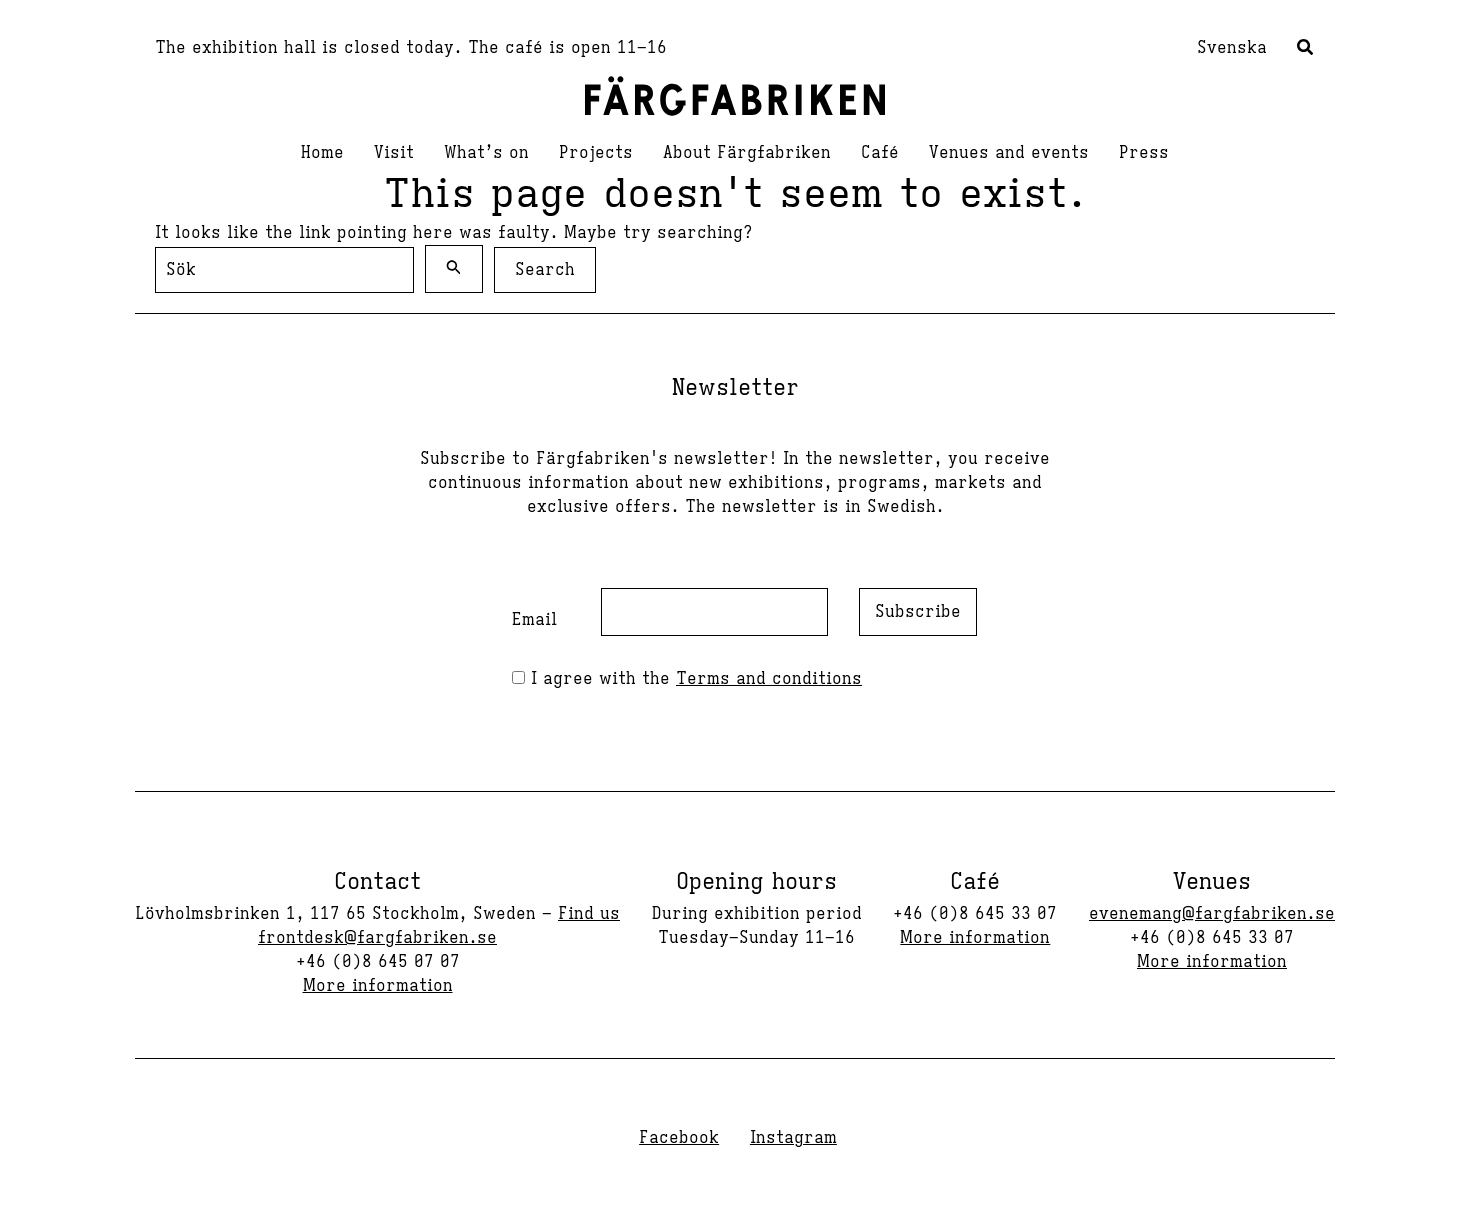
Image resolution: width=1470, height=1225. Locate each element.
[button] (1306, 50)
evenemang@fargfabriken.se (1212, 914)
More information (378, 986)
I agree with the (693, 679)
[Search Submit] (454, 269)
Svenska (1232, 48)
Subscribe (918, 612)
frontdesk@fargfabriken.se (377, 938)
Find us (589, 914)
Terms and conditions (769, 679)
